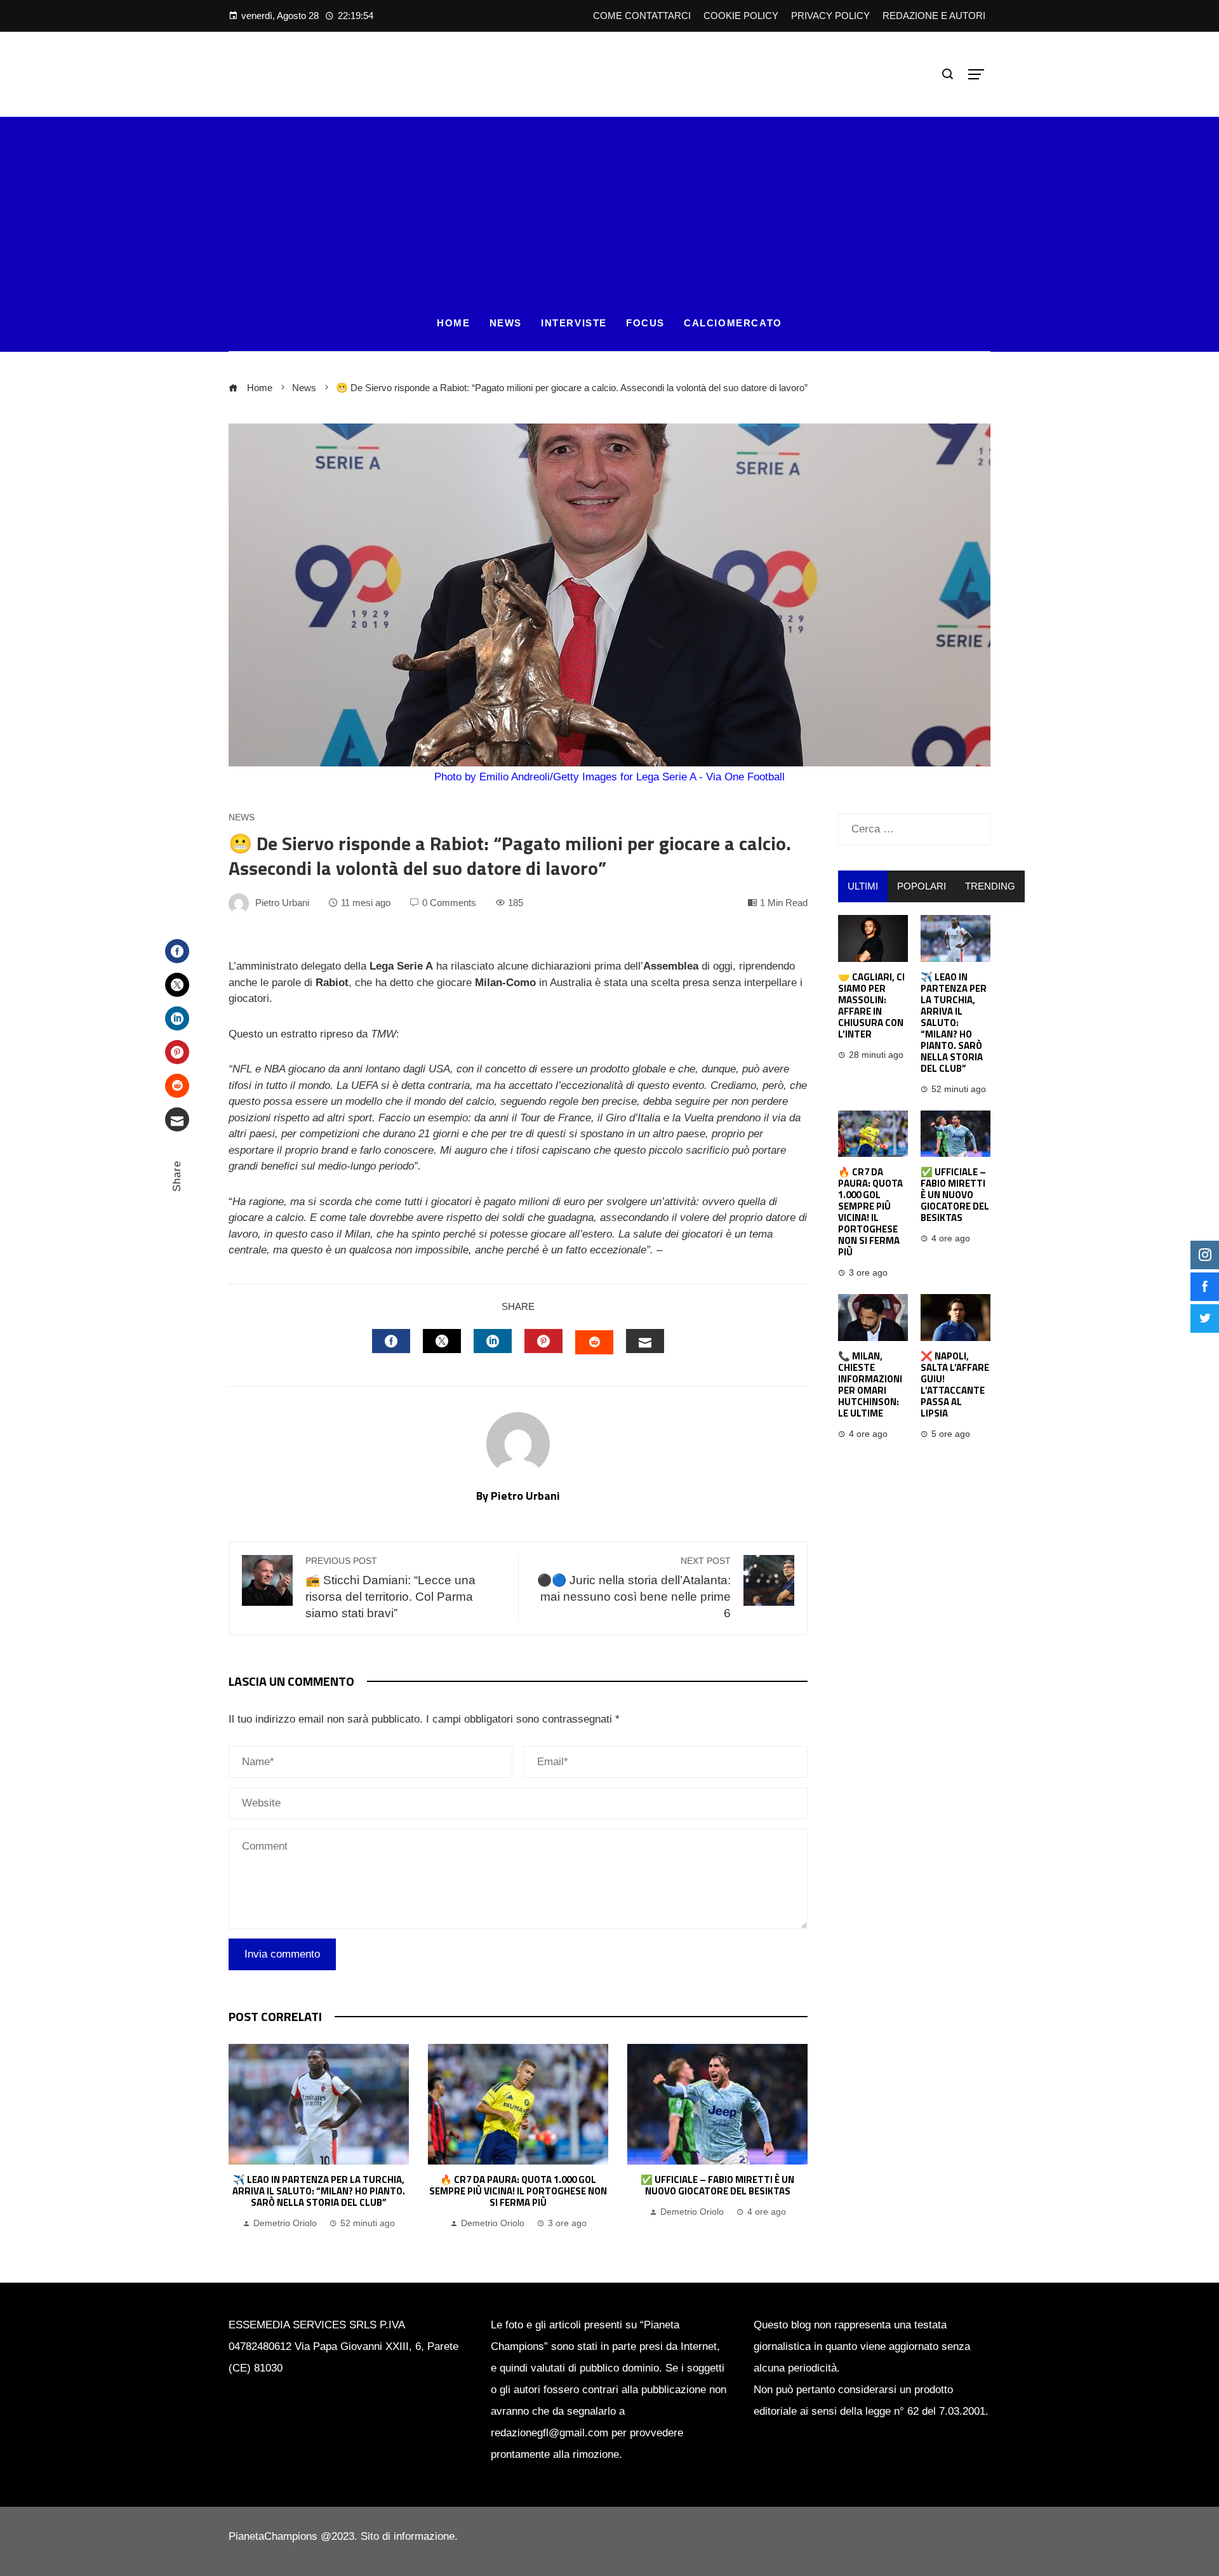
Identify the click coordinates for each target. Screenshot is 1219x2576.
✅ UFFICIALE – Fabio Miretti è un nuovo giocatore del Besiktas (717, 2185)
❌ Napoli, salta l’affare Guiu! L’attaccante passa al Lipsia (955, 1385)
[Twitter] (177, 985)
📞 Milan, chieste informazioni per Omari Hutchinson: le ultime (870, 1385)
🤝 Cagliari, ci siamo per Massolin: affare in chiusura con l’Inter (871, 1005)
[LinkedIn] (177, 1018)
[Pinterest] (177, 1052)
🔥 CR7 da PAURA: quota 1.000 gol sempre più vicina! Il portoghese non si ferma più (518, 2191)
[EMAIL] (645, 1341)
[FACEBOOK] (391, 1341)
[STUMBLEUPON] (594, 1342)
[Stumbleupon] (177, 1086)
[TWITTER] (442, 1341)
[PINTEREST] (543, 1341)
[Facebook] (177, 951)
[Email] (177, 1119)
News (242, 818)
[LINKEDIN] (493, 1341)
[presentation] (241, 2138)
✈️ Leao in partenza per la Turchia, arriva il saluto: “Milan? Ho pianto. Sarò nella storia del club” (319, 2191)
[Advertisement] (609, 206)
